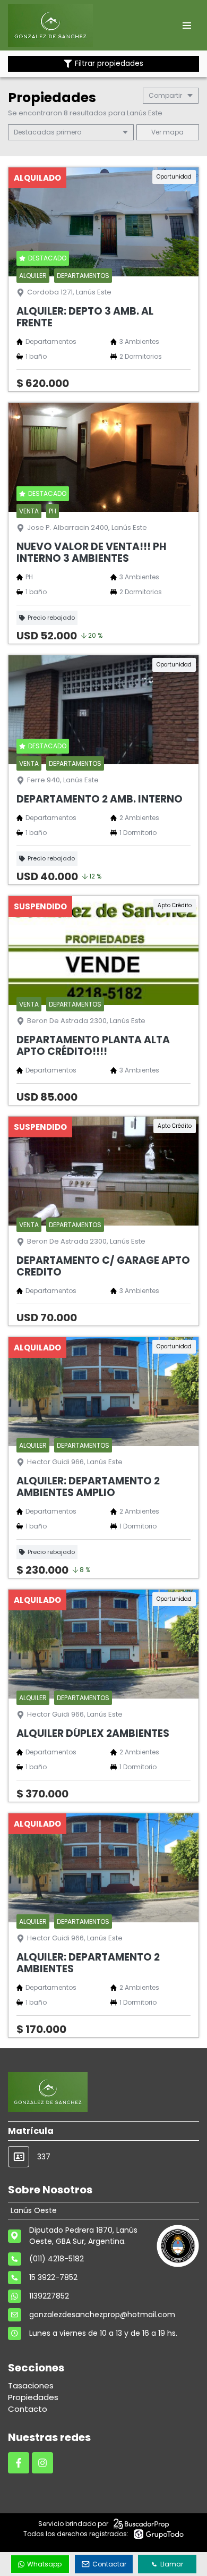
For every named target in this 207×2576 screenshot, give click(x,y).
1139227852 (49, 2296)
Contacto (28, 2409)
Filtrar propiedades (109, 64)
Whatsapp (44, 2564)
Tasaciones (31, 2385)
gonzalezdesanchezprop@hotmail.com (102, 2315)
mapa (172, 132)
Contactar (109, 2564)
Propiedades (33, 2397)
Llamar (172, 2564)
